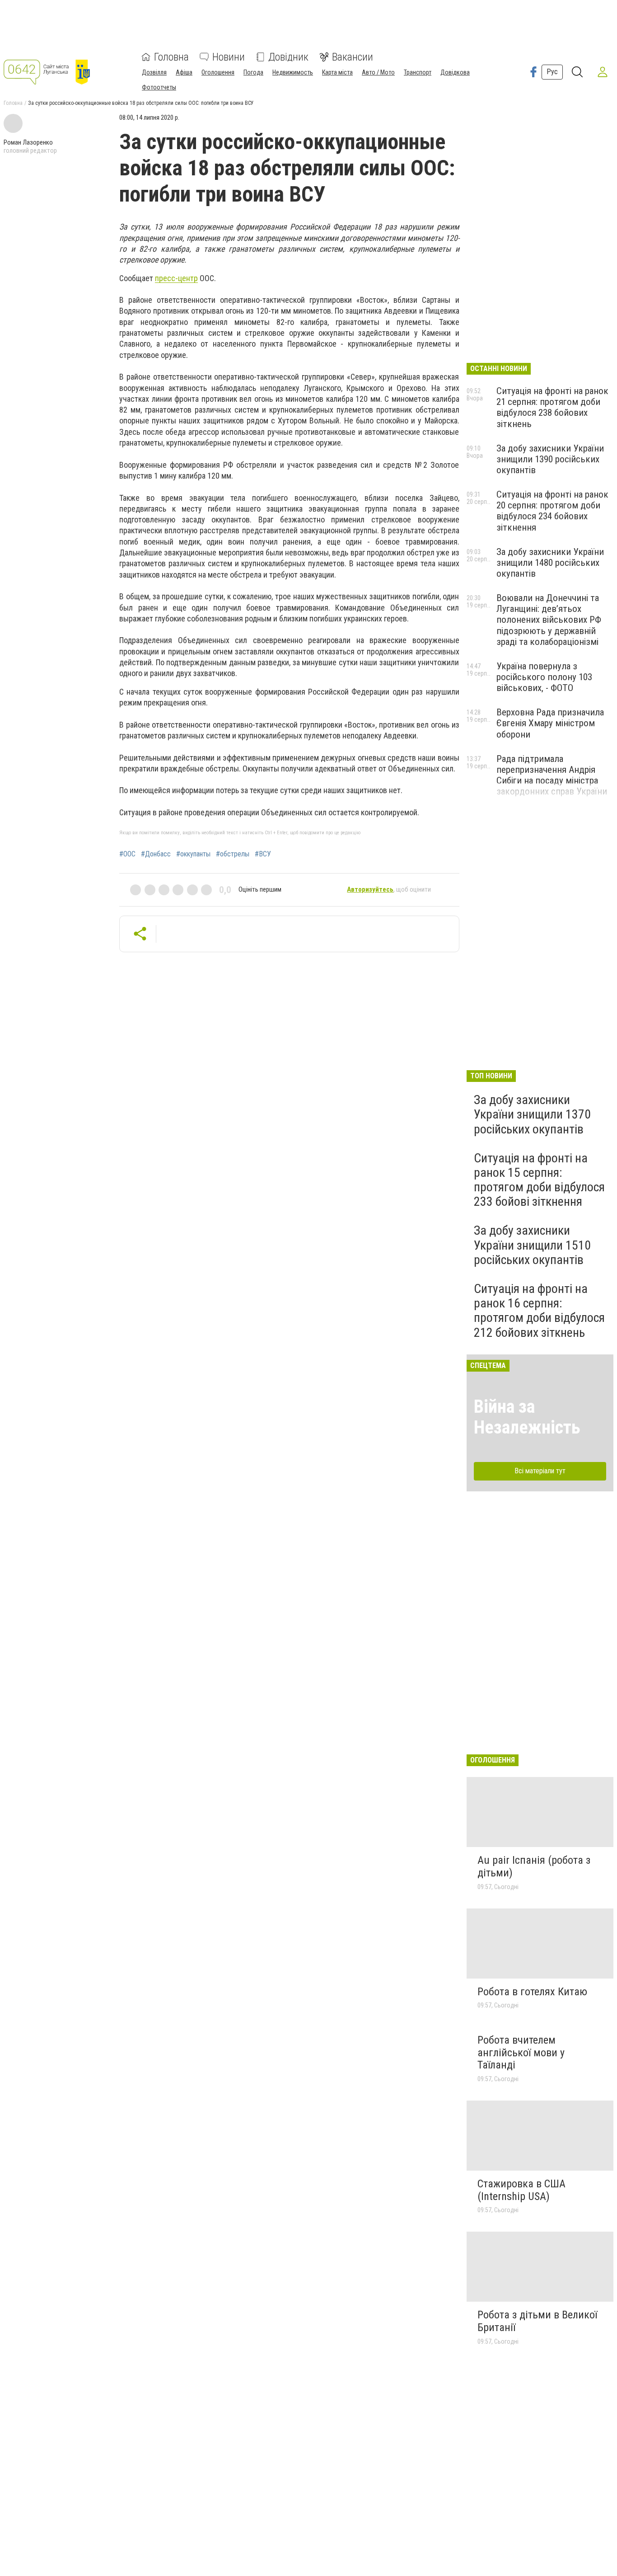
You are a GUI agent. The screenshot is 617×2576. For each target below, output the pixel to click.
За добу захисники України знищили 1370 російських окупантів (532, 1114)
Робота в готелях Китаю (532, 1992)
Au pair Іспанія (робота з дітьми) (534, 1866)
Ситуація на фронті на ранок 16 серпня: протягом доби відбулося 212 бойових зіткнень (539, 1311)
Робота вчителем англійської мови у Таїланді (521, 2052)
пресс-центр (176, 278)
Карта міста (337, 72)
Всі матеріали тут (540, 1471)
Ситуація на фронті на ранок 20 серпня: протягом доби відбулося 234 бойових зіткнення (552, 511)
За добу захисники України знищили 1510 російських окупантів (532, 1245)
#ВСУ (263, 854)
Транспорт (418, 72)
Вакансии (353, 57)
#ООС (127, 854)
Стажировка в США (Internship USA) (521, 2190)
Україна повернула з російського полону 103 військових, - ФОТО (544, 677)
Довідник (288, 57)
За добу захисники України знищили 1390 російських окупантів (550, 459)
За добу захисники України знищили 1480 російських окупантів (550, 563)
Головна (171, 57)
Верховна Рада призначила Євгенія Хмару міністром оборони (550, 723)
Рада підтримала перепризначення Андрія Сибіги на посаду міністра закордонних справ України (552, 775)
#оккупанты (193, 854)
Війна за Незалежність (527, 1417)
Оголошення (218, 72)
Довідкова (455, 72)
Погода (253, 72)
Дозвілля (154, 72)
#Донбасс (156, 854)
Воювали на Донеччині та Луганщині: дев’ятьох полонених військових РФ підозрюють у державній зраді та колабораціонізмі (549, 620)
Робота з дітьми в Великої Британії (537, 2321)
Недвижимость (293, 72)
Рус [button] (552, 72)
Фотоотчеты (159, 87)
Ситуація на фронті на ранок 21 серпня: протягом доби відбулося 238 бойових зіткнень (552, 407)
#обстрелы (233, 854)
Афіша (184, 72)
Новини (229, 57)
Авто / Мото (378, 72)
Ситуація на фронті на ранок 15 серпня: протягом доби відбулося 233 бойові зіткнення (539, 1180)
